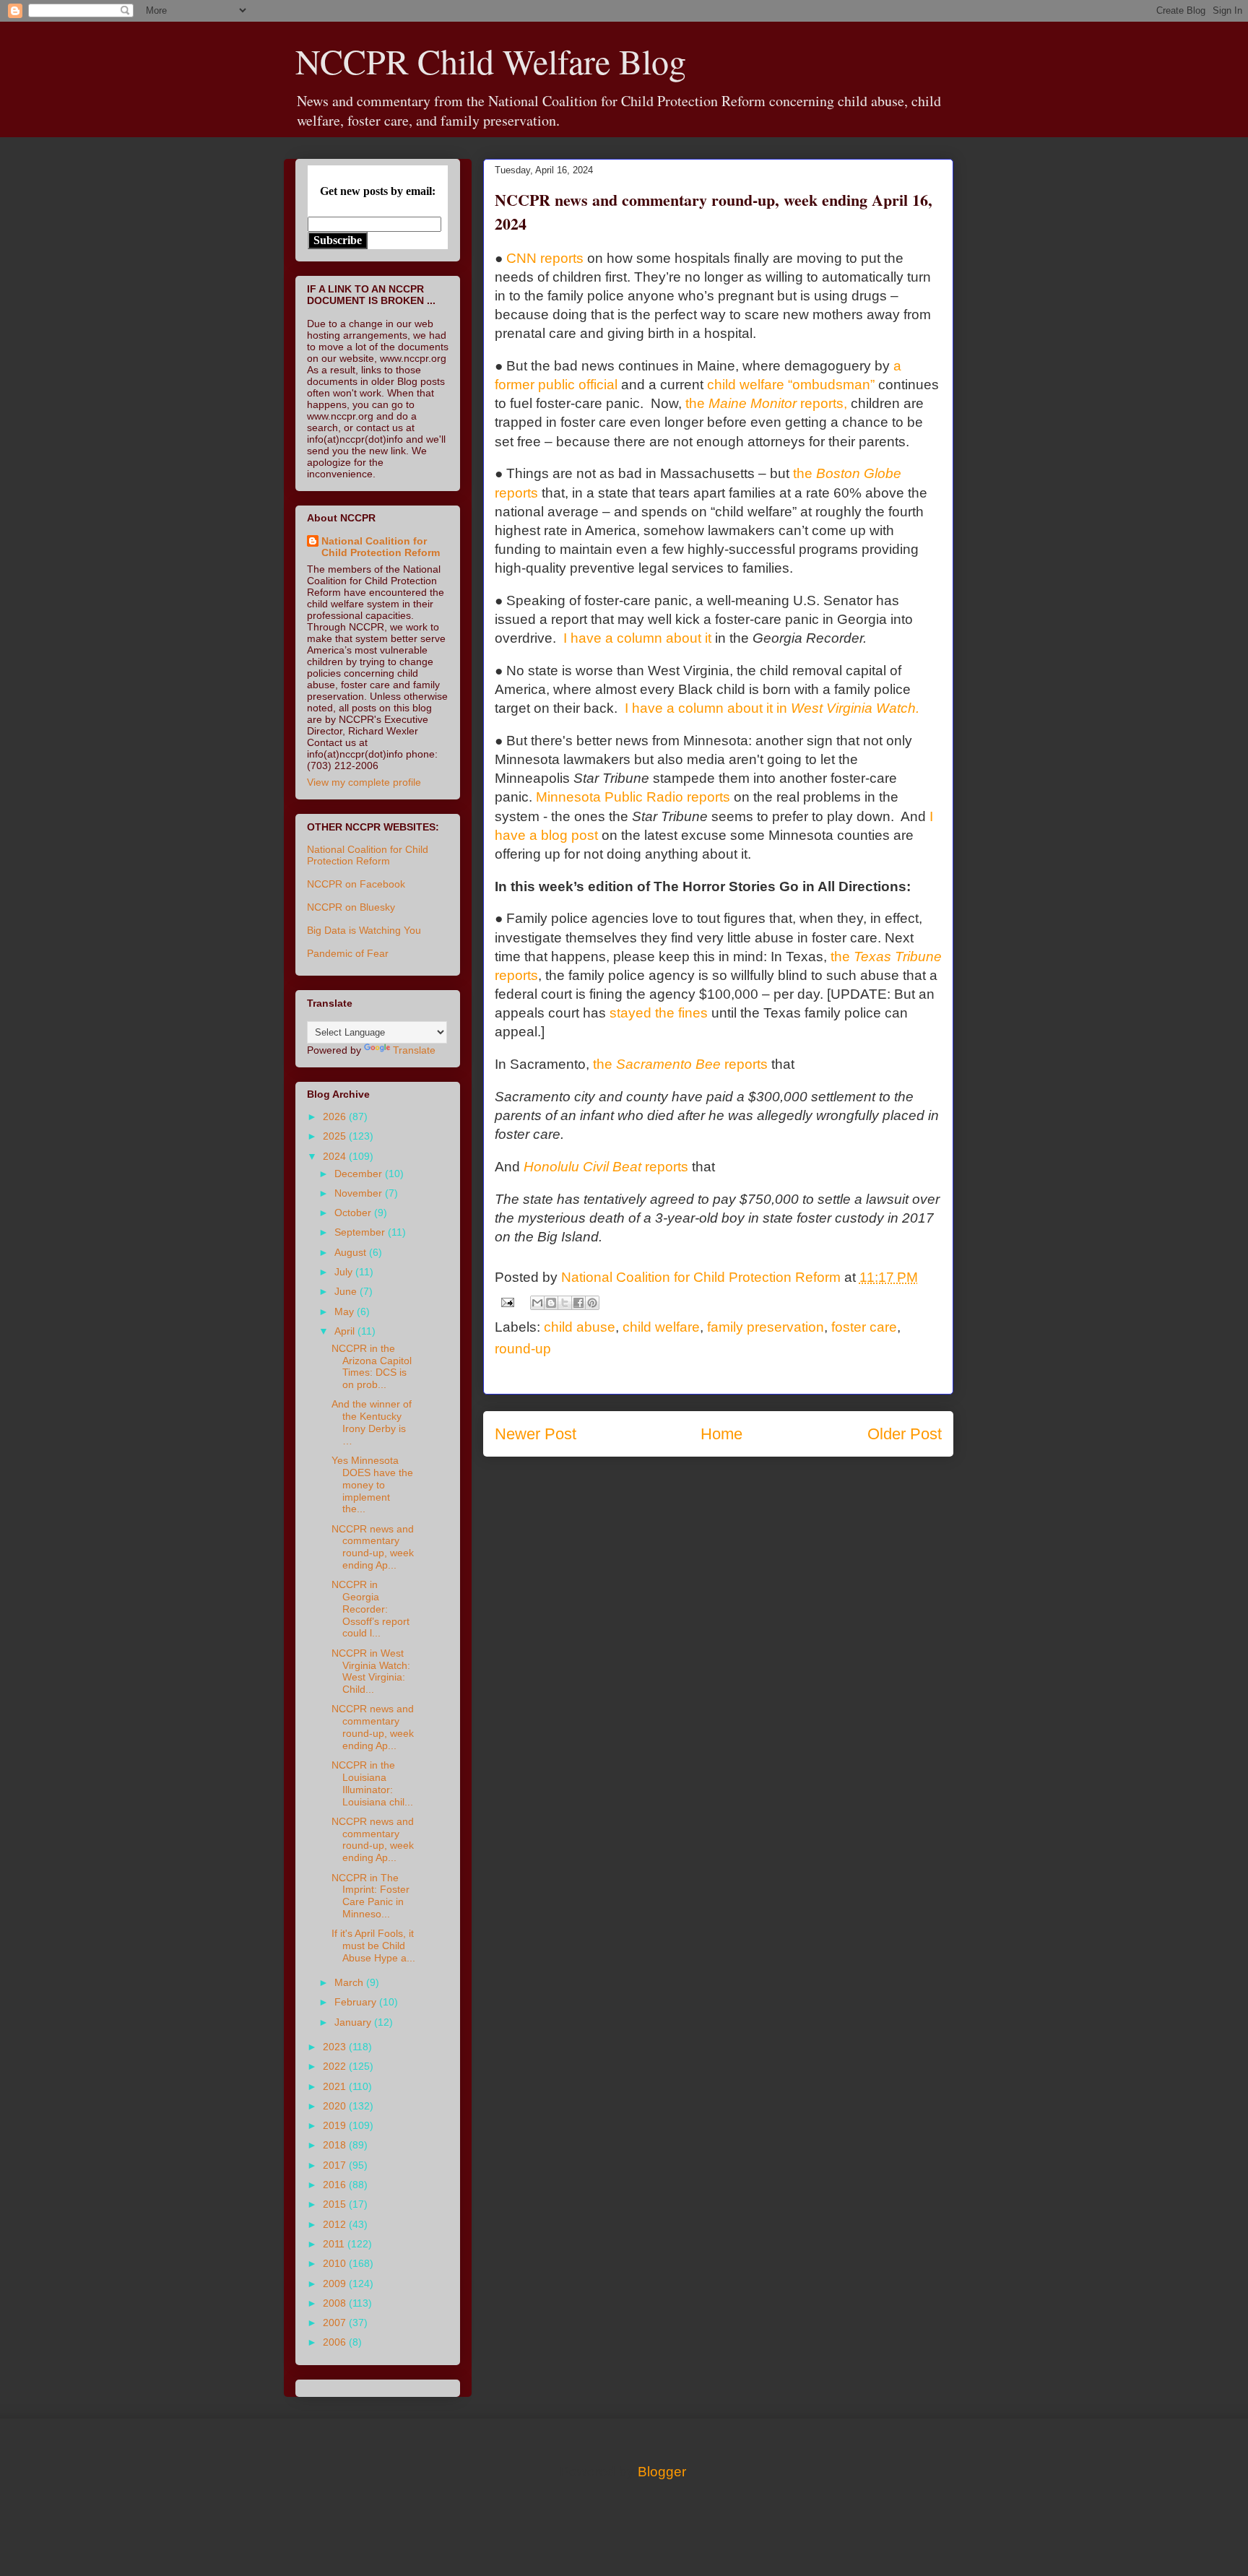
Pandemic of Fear (348, 953)
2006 (336, 2342)
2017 (336, 2165)
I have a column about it (637, 638)
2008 (336, 2303)
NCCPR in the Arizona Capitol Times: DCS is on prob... (372, 1366)
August (352, 1252)
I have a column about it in (772, 708)
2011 (335, 2244)
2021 (336, 2086)
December (360, 1174)
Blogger (662, 2472)
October (354, 1213)
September (361, 1232)
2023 (336, 2047)
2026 (336, 1116)
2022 (336, 2066)
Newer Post (536, 1434)
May (346, 1311)
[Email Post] (506, 1302)
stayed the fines (659, 1013)
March (350, 1982)
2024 (336, 1156)
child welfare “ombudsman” (791, 385)
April (346, 1331)
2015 (336, 2204)
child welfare (661, 1327)
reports (606, 1167)
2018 (336, 2145)
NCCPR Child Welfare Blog (491, 61)
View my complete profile (364, 782)
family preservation (766, 1327)
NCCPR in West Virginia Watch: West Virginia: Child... (371, 1671)
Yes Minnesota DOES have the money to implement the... (372, 1484)
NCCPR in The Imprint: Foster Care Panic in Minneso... (370, 1896)
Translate (414, 1050)
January (354, 2022)
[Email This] (537, 1303)
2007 (336, 2323)
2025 (336, 1136)
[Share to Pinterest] (592, 1303)
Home (721, 1434)
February (357, 2002)
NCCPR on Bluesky (351, 907)
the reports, (766, 403)
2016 (336, 2185)
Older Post (905, 1434)
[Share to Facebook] (578, 1303)
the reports (680, 1064)
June (347, 1291)
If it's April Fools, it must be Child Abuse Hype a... (373, 1946)
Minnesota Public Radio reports (633, 797)
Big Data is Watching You (364, 930)
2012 (336, 2224)
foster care (864, 1327)
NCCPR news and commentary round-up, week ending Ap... (373, 1547)
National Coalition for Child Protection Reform (381, 547)
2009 (336, 2284)
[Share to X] (565, 1303)
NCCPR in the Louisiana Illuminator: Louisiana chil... (372, 1783)
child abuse (580, 1327)
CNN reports (545, 258)
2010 (336, 2263)
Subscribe (338, 240)
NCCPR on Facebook (356, 884)
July (345, 1272)
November (360, 1193)
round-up (523, 1349)
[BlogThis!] (551, 1303)
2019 (336, 2125)
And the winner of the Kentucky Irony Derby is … (372, 1422)
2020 (336, 2106)
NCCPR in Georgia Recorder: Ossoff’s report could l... (370, 1609)
